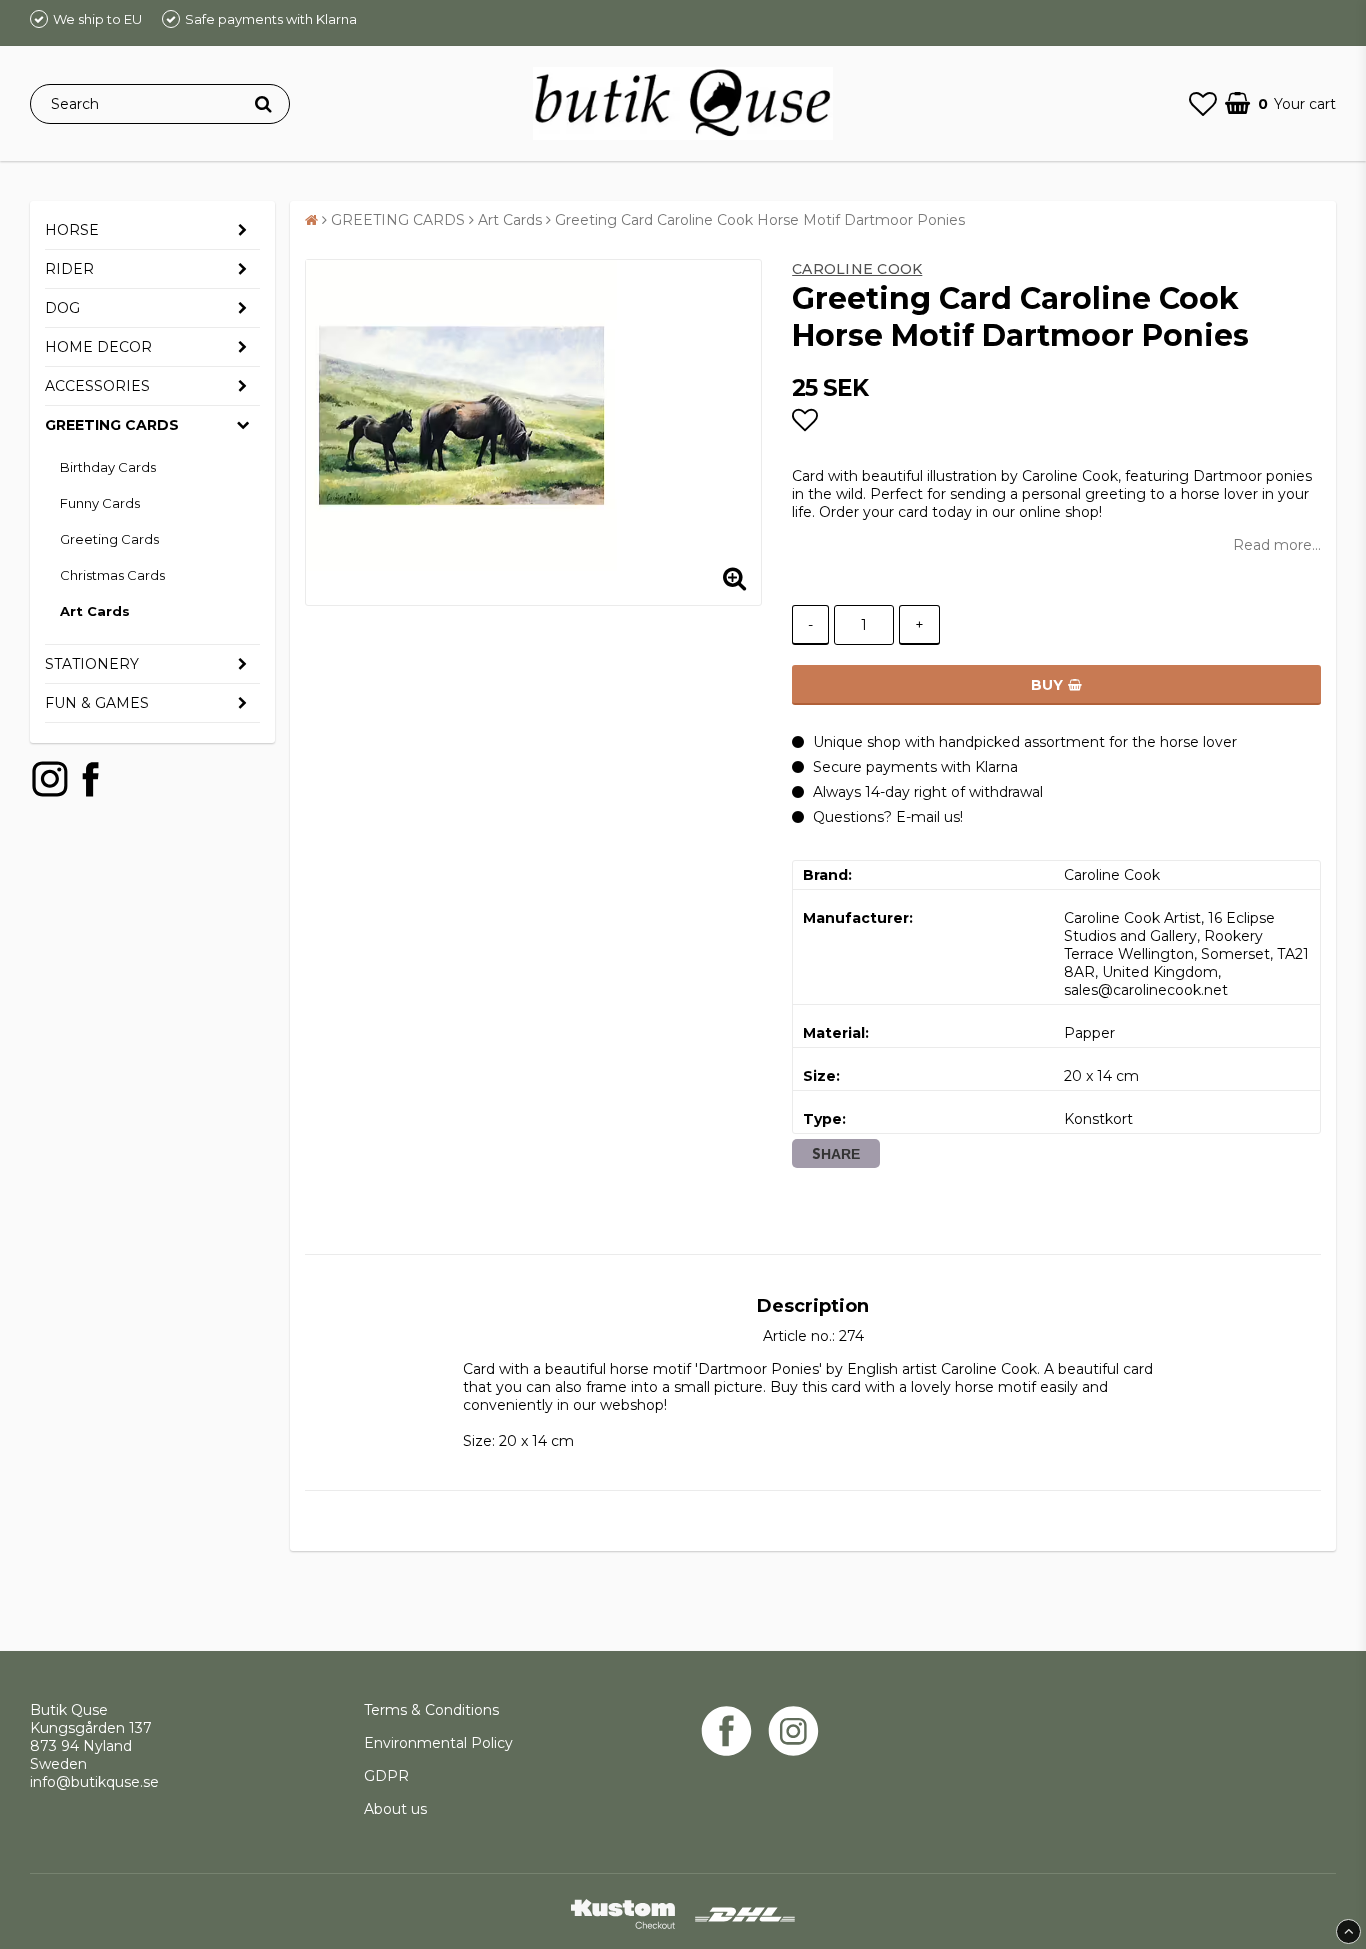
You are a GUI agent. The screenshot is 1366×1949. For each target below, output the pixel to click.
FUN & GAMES (97, 703)
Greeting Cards (109, 539)
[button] (1203, 104)
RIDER (69, 269)
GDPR (386, 1776)
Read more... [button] (1277, 545)
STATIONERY (92, 664)
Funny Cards (100, 503)
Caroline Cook (857, 269)
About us (395, 1809)
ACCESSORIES (97, 386)
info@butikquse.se (94, 1782)
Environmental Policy (440, 1743)
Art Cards (95, 611)
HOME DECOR (98, 347)
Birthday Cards (108, 467)
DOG (62, 308)
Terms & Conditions (431, 1710)
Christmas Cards (112, 575)
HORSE (72, 230)
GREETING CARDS (112, 425)
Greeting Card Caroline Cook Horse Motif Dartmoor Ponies (760, 220)
